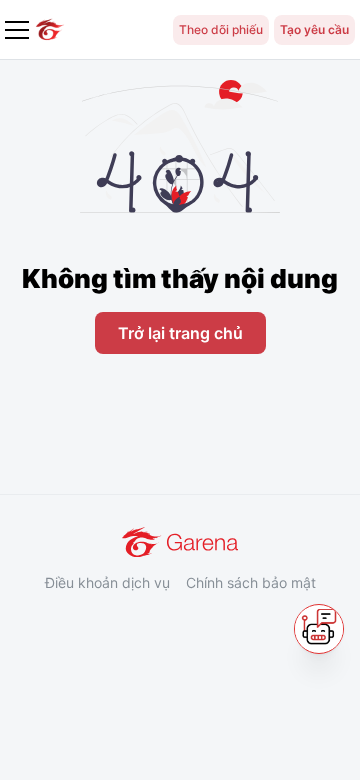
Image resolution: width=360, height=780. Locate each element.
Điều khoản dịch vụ (107, 582)
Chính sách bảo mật (251, 582)
